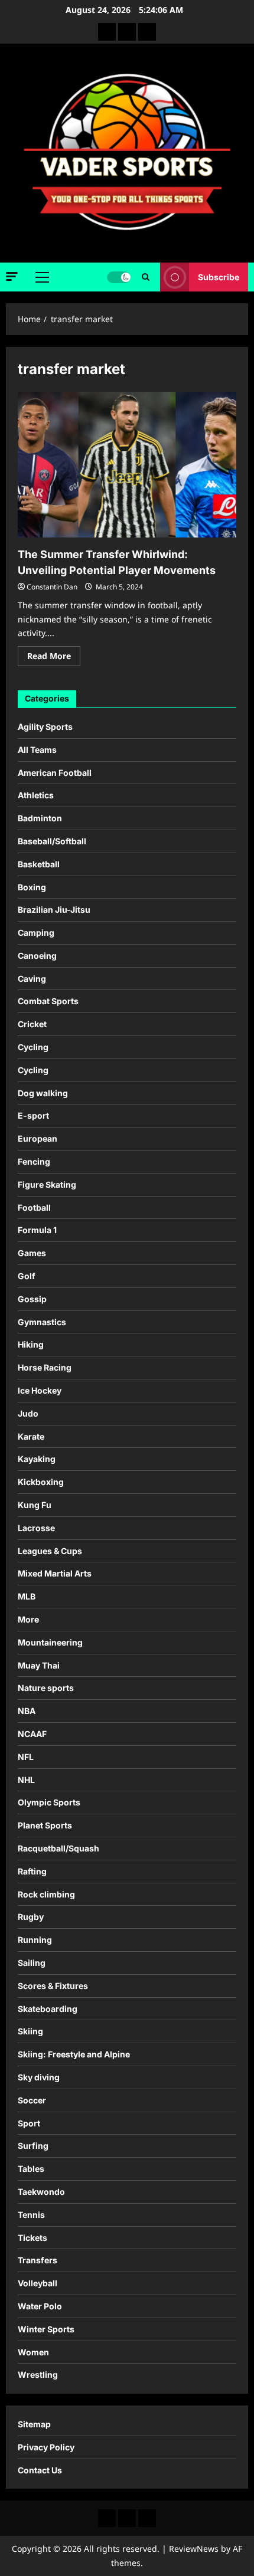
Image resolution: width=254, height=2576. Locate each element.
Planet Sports (45, 1825)
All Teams (37, 750)
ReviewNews (194, 2549)
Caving (32, 979)
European (38, 1138)
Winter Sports (46, 2329)
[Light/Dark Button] (119, 277)
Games (32, 1253)
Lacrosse (36, 1528)
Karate (31, 1436)
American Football (55, 773)
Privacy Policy (46, 2447)
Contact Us (40, 2470)
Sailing (32, 1963)
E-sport (33, 1115)
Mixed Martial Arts (55, 1573)
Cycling (33, 1047)
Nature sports (46, 1688)
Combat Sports (48, 1001)
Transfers (38, 2260)
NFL (26, 1757)
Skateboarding (48, 2009)
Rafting (32, 1871)
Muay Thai (39, 1665)
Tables (31, 2169)
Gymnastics (42, 1322)
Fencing (34, 1161)
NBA (27, 1711)
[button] (12, 276)
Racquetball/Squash (58, 1848)
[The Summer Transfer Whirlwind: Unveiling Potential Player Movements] (127, 465)
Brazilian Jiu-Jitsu (54, 910)
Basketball (39, 864)
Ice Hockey (40, 1390)
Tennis (31, 2215)
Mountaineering (50, 1642)
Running (35, 1940)
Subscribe (219, 277)
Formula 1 (37, 1230)
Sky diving (39, 2077)
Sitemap (34, 2424)
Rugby (31, 1917)
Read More (54, 658)
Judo (28, 1413)
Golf (27, 1276)
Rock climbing (46, 1894)
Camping (36, 933)
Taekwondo (41, 2192)
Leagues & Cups (50, 1551)
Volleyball (38, 2283)
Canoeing (37, 956)
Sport (29, 2123)
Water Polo (40, 2306)
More (28, 1619)
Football (34, 1207)
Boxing (32, 887)
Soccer (32, 2100)
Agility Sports (45, 727)
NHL (26, 1780)
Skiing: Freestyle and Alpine (74, 2054)
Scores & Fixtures (53, 1986)
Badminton (40, 818)
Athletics (36, 795)
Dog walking (43, 1093)
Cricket (32, 1024)
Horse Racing (45, 1367)
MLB (27, 1596)
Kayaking (37, 1459)
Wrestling (38, 2375)
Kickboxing (41, 1482)
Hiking (31, 1344)
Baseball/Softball (52, 841)
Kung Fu (35, 1505)
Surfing (33, 2146)
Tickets (32, 2238)
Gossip (32, 1299)
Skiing (30, 2031)
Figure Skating (47, 1184)
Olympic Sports (49, 1802)
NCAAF (32, 1734)
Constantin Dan (52, 587)
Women (33, 2352)
